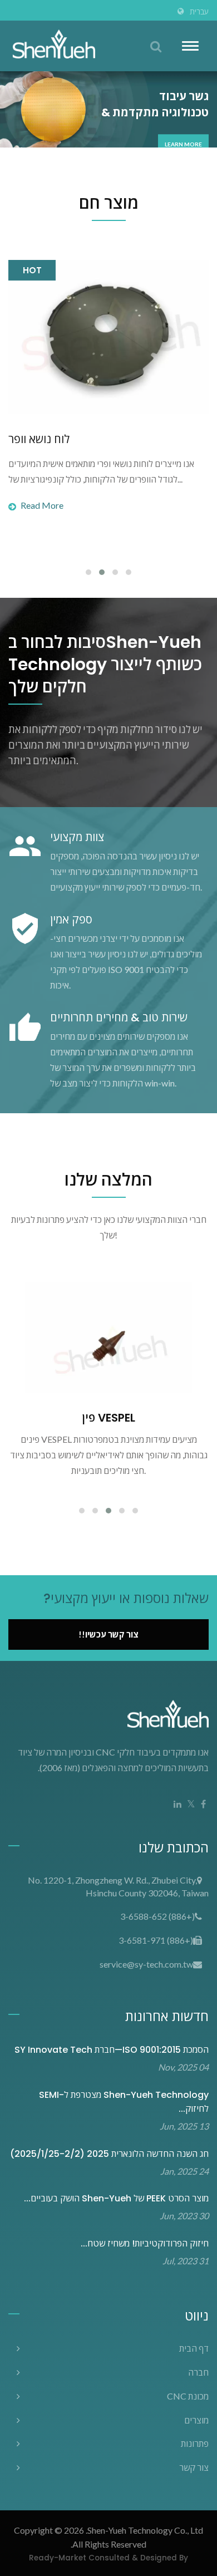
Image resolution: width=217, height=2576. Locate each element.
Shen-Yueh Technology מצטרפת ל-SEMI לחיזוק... (124, 2102)
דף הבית (194, 2348)
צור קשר (194, 2467)
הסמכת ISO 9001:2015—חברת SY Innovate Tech (112, 2050)
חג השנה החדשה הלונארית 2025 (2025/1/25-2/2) (109, 2154)
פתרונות (195, 2443)
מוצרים (196, 2420)
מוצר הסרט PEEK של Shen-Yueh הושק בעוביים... (116, 2198)
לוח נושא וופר (39, 439)
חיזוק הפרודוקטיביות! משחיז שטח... (145, 2243)
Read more (42, 505)
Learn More (183, 144)
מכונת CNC (188, 2396)
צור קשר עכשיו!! (108, 1634)
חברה (198, 2372)
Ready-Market (58, 2558)
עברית (199, 12)
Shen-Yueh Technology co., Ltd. (144, 2530)
